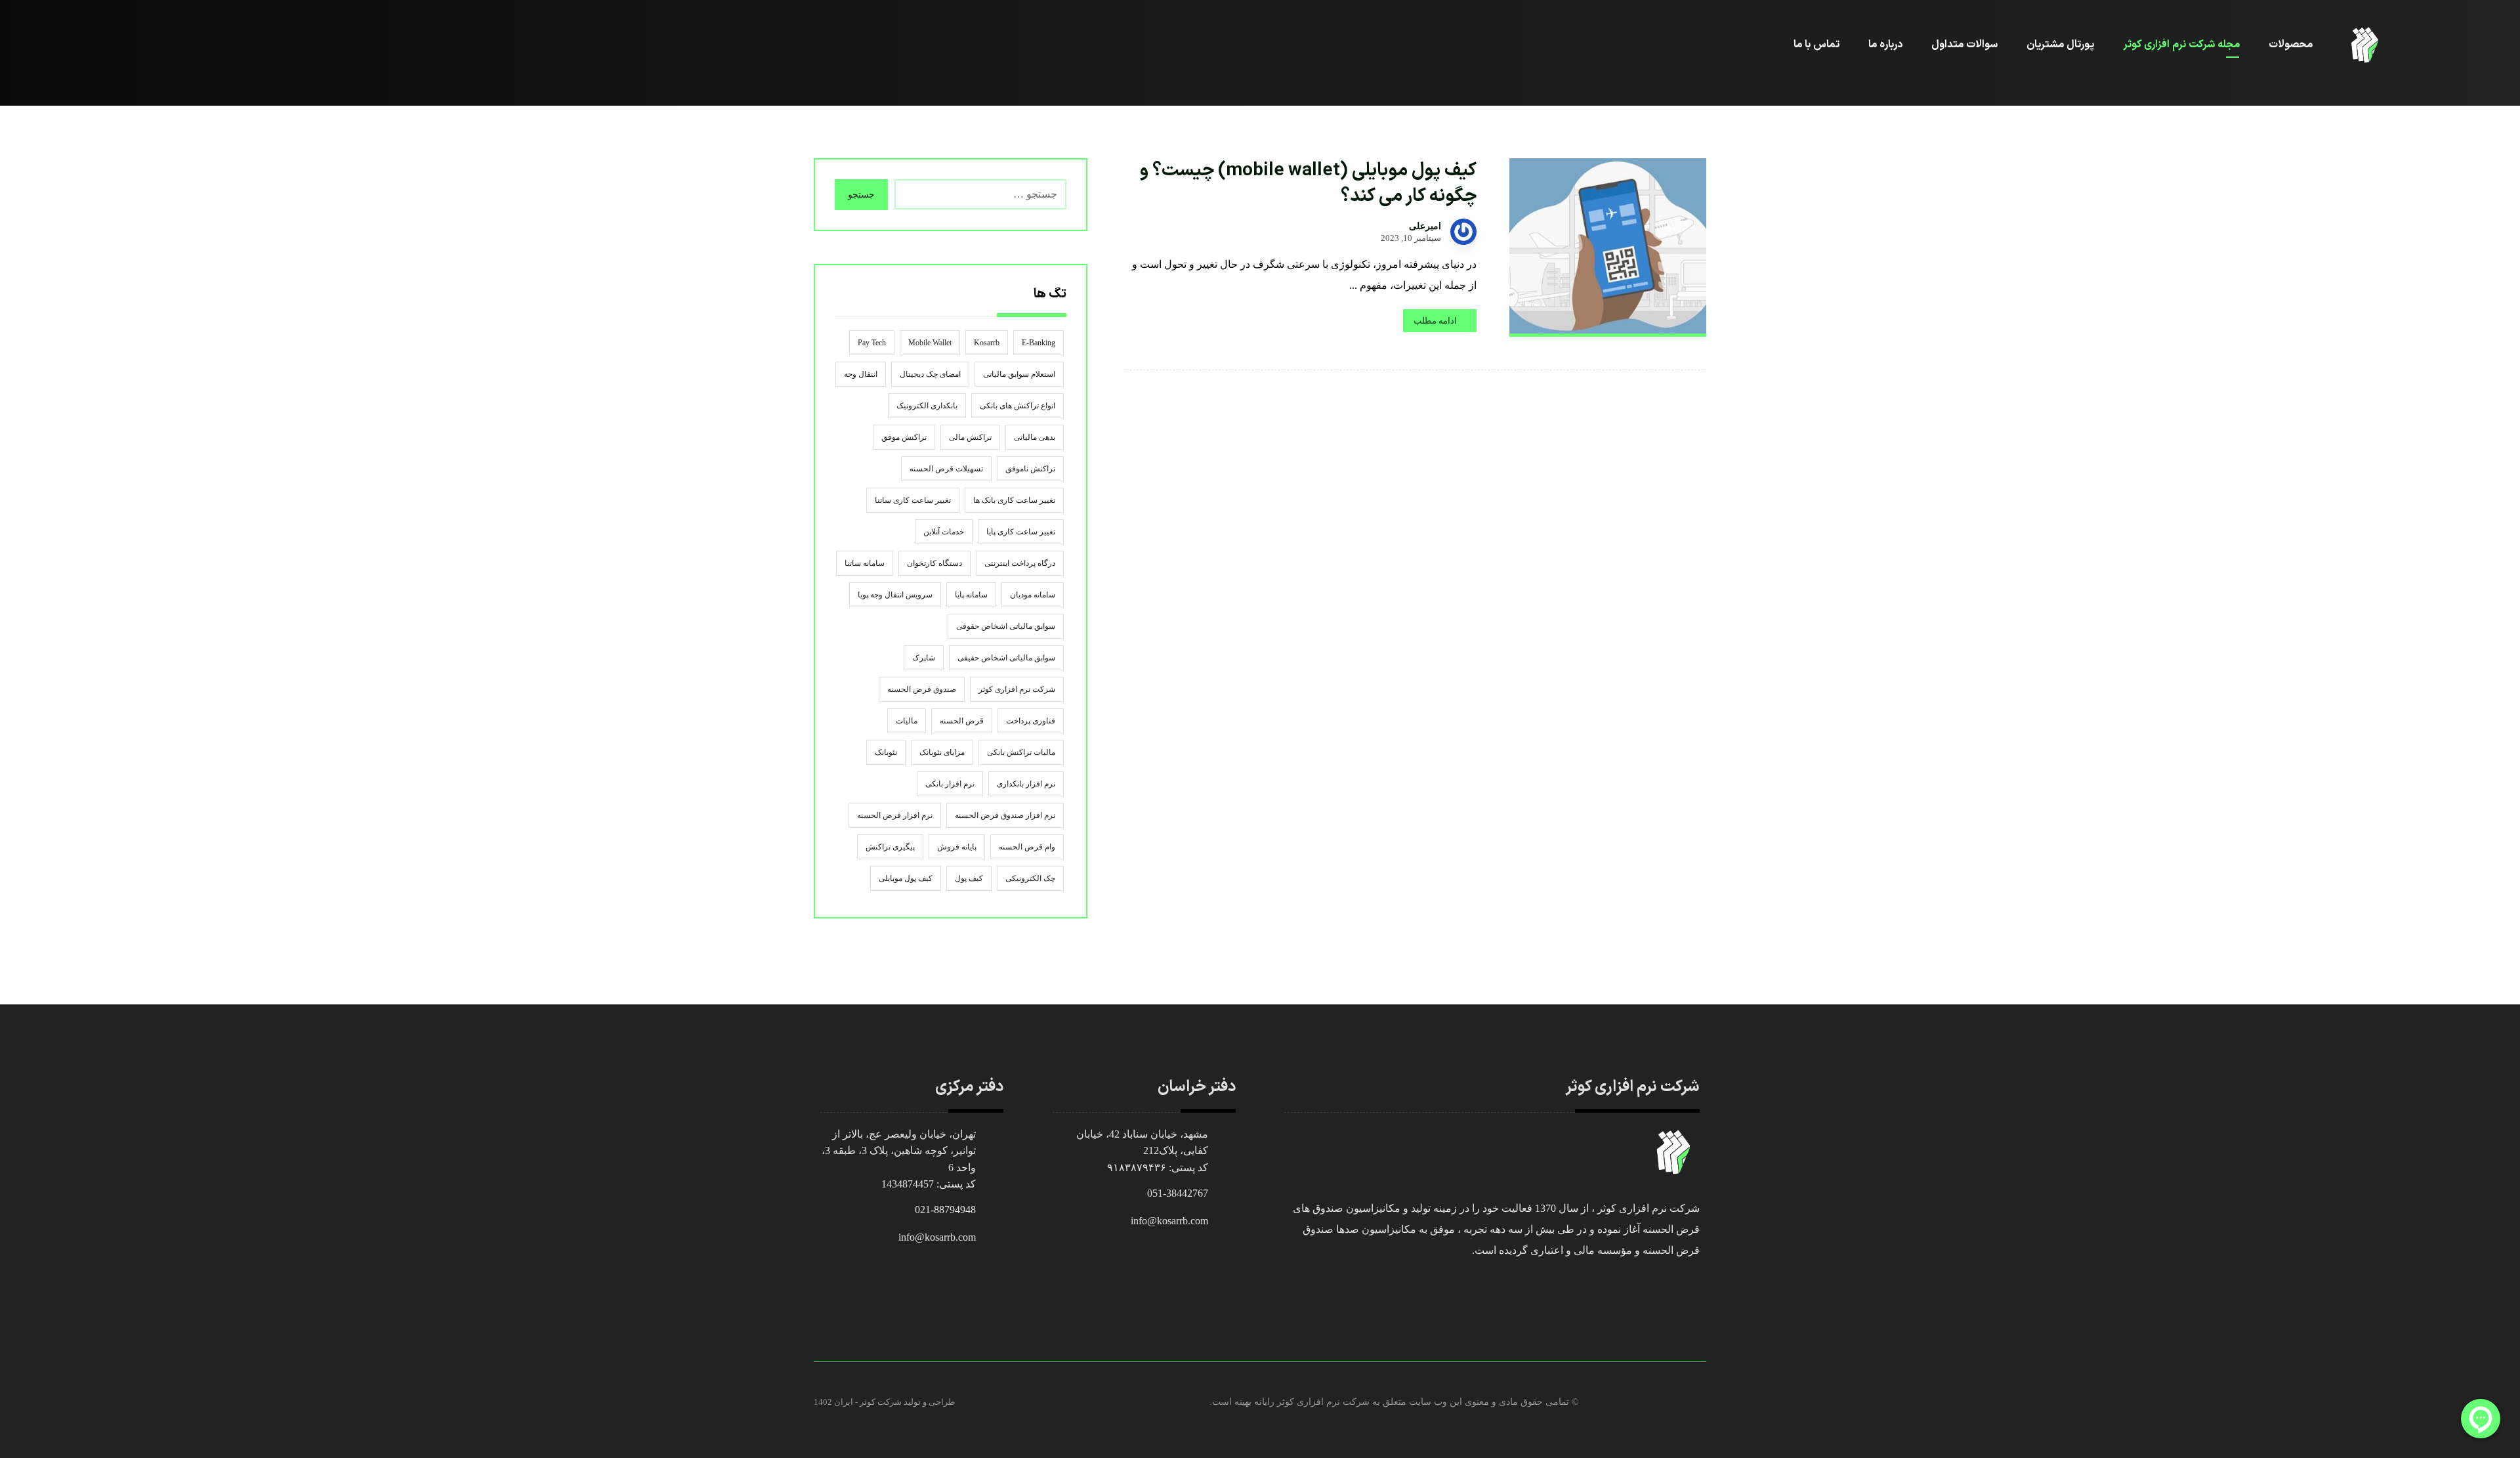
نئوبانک (886, 752)
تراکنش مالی (970, 437)
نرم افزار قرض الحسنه (895, 815)
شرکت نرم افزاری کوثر (1017, 689)
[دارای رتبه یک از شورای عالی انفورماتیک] (2365, 45)
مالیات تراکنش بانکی (1021, 752)
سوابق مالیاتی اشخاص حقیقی (1006, 658)
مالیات (907, 721)
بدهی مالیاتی (1035, 437)
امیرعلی (1425, 226)
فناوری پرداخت (1031, 721)
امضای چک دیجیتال (930, 374)
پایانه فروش (957, 847)
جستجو (861, 195)
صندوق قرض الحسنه (922, 689)
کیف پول (969, 878)
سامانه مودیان (1033, 595)
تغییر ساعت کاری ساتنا (913, 500)
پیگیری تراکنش (890, 847)
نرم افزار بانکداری (1026, 784)
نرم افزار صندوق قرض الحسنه (1005, 815)
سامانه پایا (971, 595)
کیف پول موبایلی (906, 878)
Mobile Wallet (930, 343)
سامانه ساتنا (865, 563)
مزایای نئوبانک (942, 752)
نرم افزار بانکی (950, 784)
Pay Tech (872, 343)
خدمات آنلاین (944, 532)
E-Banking (1039, 343)
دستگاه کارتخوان (934, 563)
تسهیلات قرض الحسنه (946, 469)
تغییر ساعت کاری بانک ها (1014, 500)
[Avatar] (1463, 232)
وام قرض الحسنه (1027, 847)
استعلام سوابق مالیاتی (1019, 374)
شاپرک (924, 658)
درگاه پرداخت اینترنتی (1020, 563)
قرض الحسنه (962, 721)
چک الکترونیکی (1030, 878)
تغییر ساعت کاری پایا (1021, 532)
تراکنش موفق (904, 437)
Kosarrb (987, 343)
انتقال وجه (861, 374)
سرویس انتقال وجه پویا (895, 595)
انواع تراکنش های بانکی (1018, 406)
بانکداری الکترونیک (927, 406)
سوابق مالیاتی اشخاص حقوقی (1006, 626)
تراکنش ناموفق (1030, 469)
